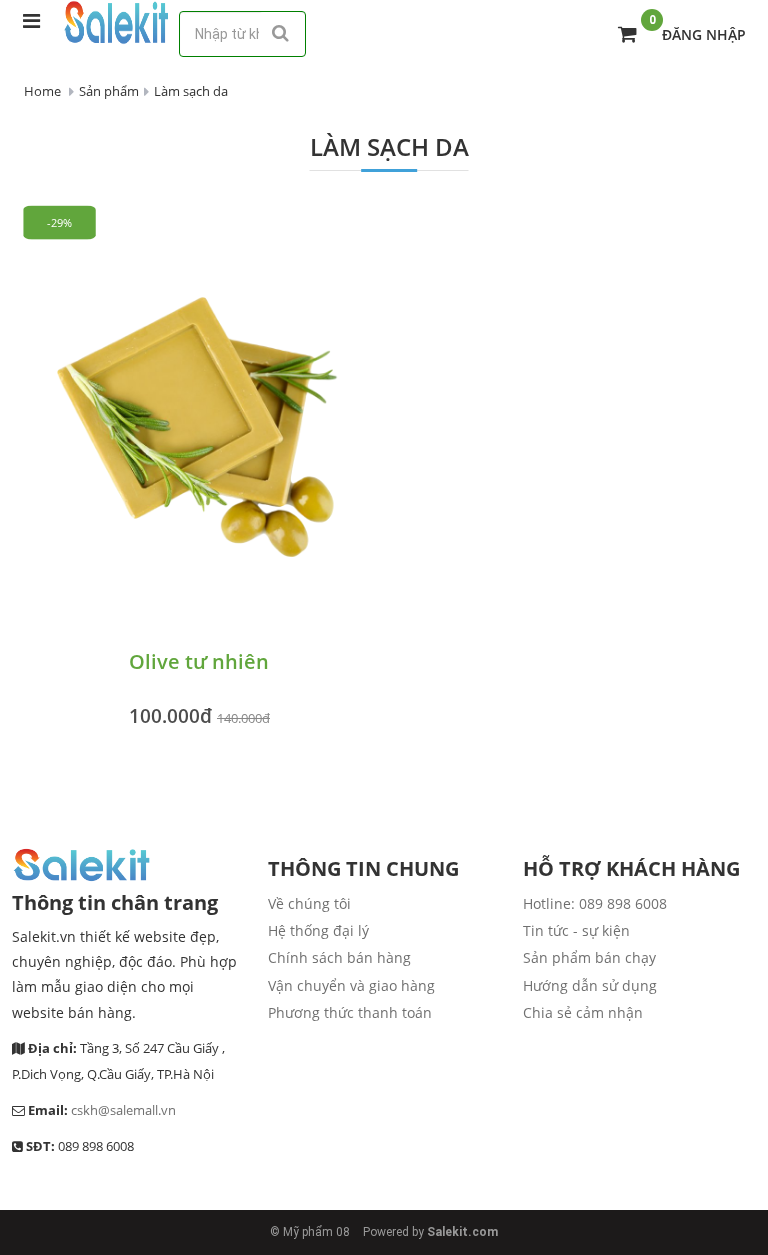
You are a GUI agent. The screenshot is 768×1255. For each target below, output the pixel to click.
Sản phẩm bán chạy (589, 957)
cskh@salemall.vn (123, 1110)
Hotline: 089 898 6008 (595, 903)
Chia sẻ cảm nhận (583, 1012)
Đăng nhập (704, 34)
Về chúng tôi (309, 903)
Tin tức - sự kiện (576, 930)
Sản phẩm (109, 91)
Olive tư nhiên (199, 661)
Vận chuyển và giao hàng (351, 985)
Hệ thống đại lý (318, 930)
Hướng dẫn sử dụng (590, 985)
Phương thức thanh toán (350, 1012)
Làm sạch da (191, 91)
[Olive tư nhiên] (199, 420)
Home (42, 91)
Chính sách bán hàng (339, 957)
